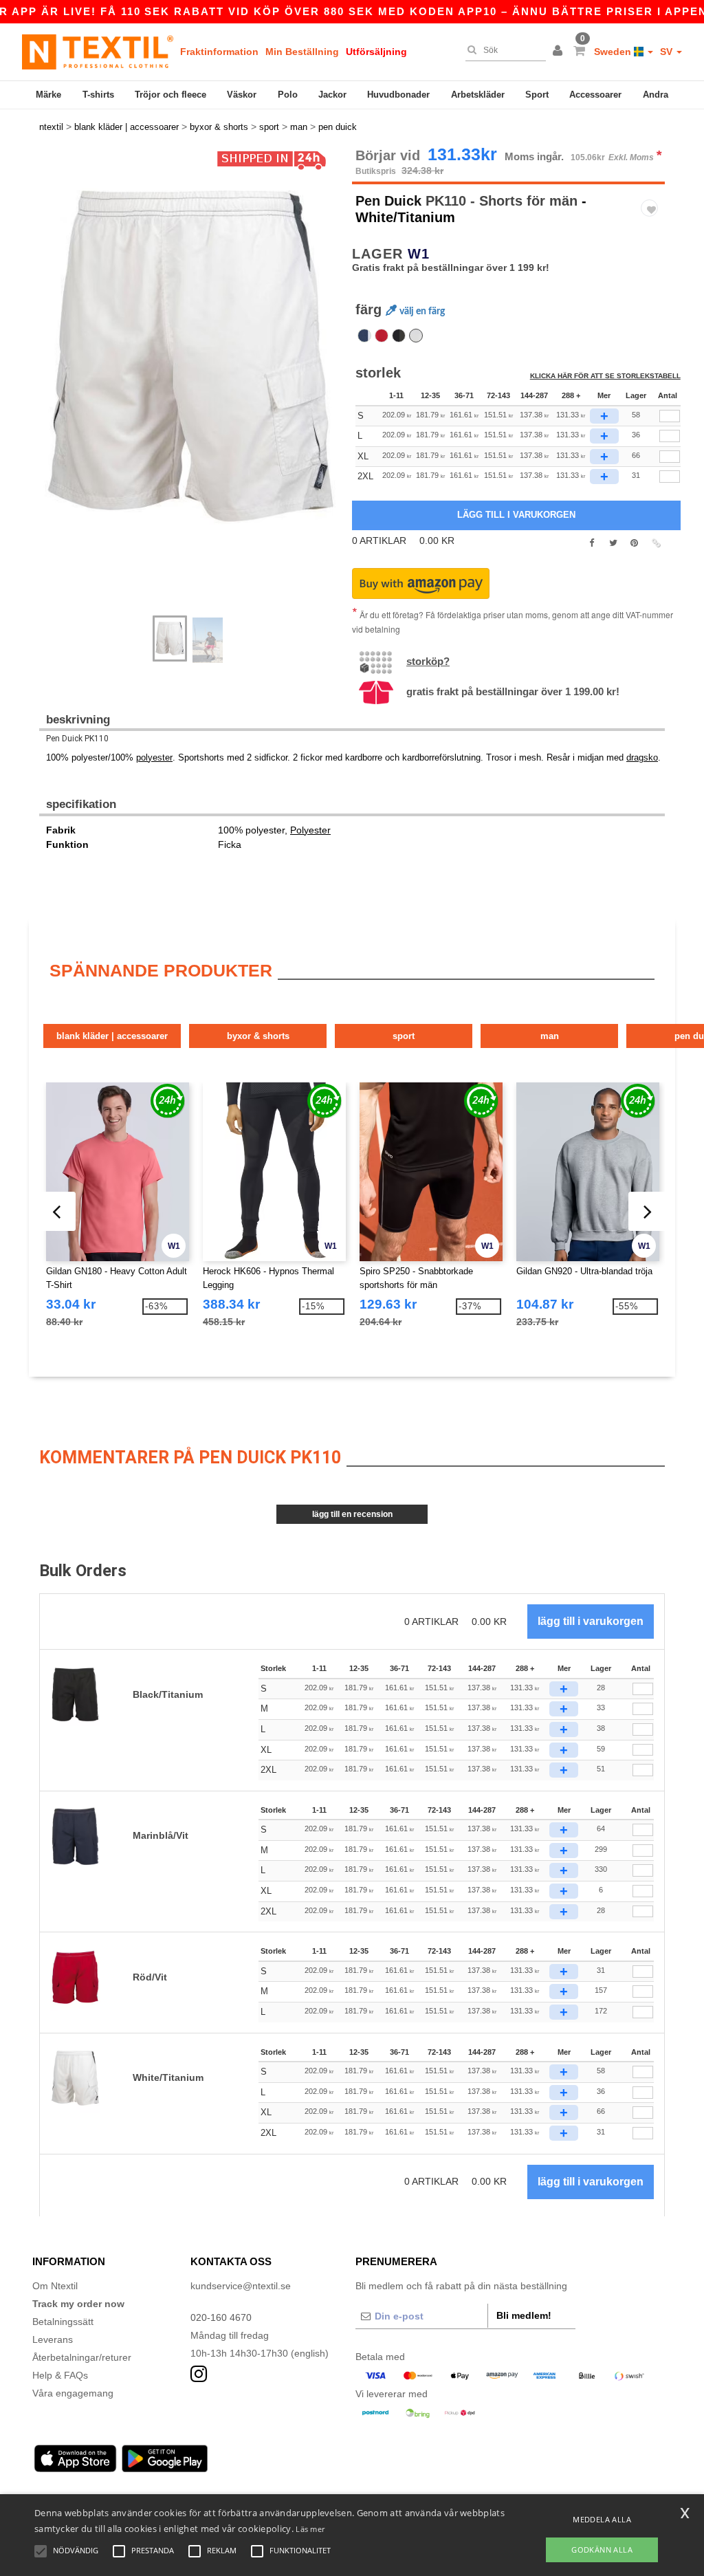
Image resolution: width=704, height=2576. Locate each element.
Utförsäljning (376, 52)
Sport (537, 95)
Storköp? (428, 661)
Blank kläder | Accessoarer (112, 1036)
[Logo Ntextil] (98, 52)
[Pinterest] (634, 543)
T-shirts (98, 95)
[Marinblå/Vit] (364, 336)
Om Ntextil (55, 2286)
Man (550, 1036)
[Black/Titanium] (399, 336)
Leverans (53, 2339)
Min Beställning (302, 52)
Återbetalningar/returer (82, 2357)
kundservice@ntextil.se (241, 2286)
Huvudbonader (398, 95)
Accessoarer (595, 95)
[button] (560, 52)
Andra (656, 95)
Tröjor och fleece (170, 95)
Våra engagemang (73, 2393)
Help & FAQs (60, 2375)
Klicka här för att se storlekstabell (605, 376)
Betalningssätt (63, 2322)
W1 (419, 254)
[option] (190, 356)
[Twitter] (613, 543)
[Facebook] (592, 543)
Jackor (332, 95)
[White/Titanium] (416, 336)
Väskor (242, 95)
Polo (288, 95)
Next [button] (49, 389)
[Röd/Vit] (382, 336)
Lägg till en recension (352, 1514)
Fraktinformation (219, 52)
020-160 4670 (221, 2317)
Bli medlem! (524, 2315)
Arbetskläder (478, 95)
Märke (48, 95)
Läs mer (310, 2529)
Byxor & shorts (258, 1036)
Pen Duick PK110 (77, 739)
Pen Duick (388, 201)
